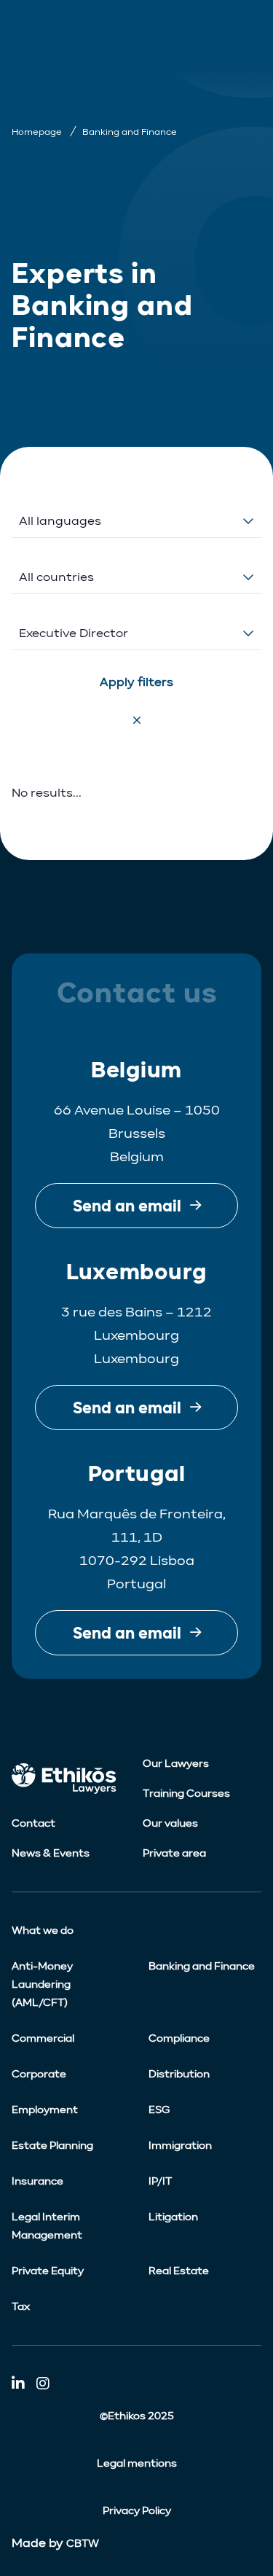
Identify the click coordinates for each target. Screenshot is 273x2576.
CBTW (83, 2544)
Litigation (173, 2217)
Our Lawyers (176, 1764)
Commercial (43, 2038)
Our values (170, 1823)
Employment (45, 2110)
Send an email (127, 1206)
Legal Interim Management (47, 2226)
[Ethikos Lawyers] (71, 1779)
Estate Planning (52, 2146)
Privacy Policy (137, 2511)
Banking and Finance (202, 1966)
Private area (174, 1853)
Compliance (179, 2038)
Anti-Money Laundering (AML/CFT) (42, 1984)
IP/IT (160, 2181)
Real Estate (179, 2271)
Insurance (37, 2181)
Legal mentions (137, 2463)
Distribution (179, 2074)
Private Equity (48, 2271)
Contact (33, 1823)
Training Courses (186, 1794)
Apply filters (136, 682)
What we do (43, 1931)
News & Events (51, 1853)
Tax (21, 2307)
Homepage (37, 132)
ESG (159, 2110)
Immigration (180, 2146)
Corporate (39, 2074)
